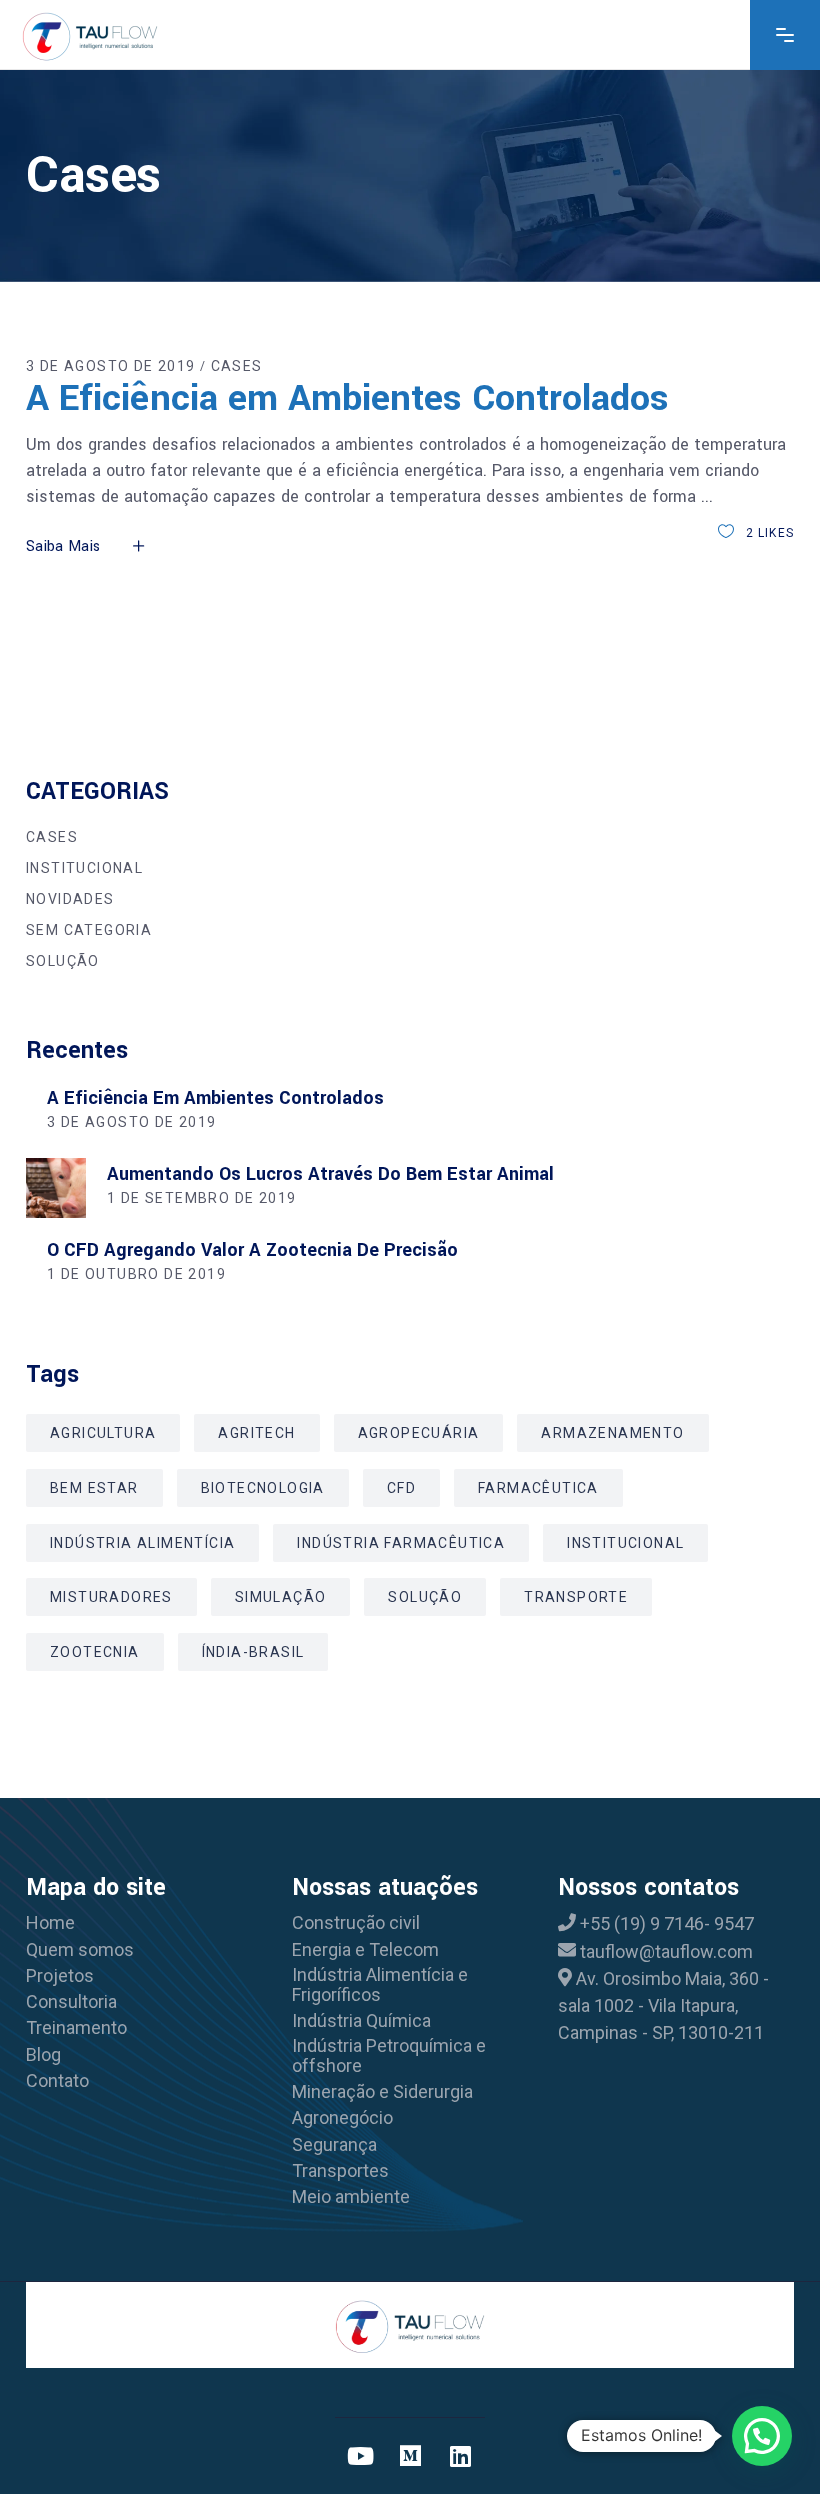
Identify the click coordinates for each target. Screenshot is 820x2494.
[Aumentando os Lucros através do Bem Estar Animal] (56, 1188)
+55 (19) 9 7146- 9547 (667, 1923)
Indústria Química (361, 2021)
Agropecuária (419, 1433)
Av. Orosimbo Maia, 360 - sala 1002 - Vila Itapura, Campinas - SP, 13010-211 (663, 2006)
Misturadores (111, 1597)
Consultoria (71, 2002)
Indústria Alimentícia (142, 1543)
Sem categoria (89, 930)
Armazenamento (612, 1433)
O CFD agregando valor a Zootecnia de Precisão (252, 1250)
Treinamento (76, 2028)
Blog (43, 2055)
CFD (401, 1488)
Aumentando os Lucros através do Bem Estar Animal (330, 1174)
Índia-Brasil (253, 1652)
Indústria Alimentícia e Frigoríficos (380, 1985)
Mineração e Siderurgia (382, 2092)
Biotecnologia (263, 1488)
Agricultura (103, 1433)
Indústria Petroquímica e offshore (389, 2056)
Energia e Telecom (365, 1950)
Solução (63, 961)
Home (50, 1923)
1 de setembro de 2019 (201, 1198)
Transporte (576, 1597)
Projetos (60, 1976)
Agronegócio (342, 2118)
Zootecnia (95, 1652)
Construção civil (356, 1923)
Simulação (281, 1597)
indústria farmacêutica (401, 1543)
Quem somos (80, 1950)
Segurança (334, 2145)
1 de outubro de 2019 (136, 1274)
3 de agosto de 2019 (111, 366)
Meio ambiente (351, 2197)
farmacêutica (538, 1488)
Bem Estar (94, 1488)
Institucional (84, 868)
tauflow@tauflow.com (666, 1951)
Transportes (340, 2171)
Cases (237, 366)
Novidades (70, 899)
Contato (57, 2081)
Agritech (256, 1433)
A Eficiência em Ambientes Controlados (347, 398)
